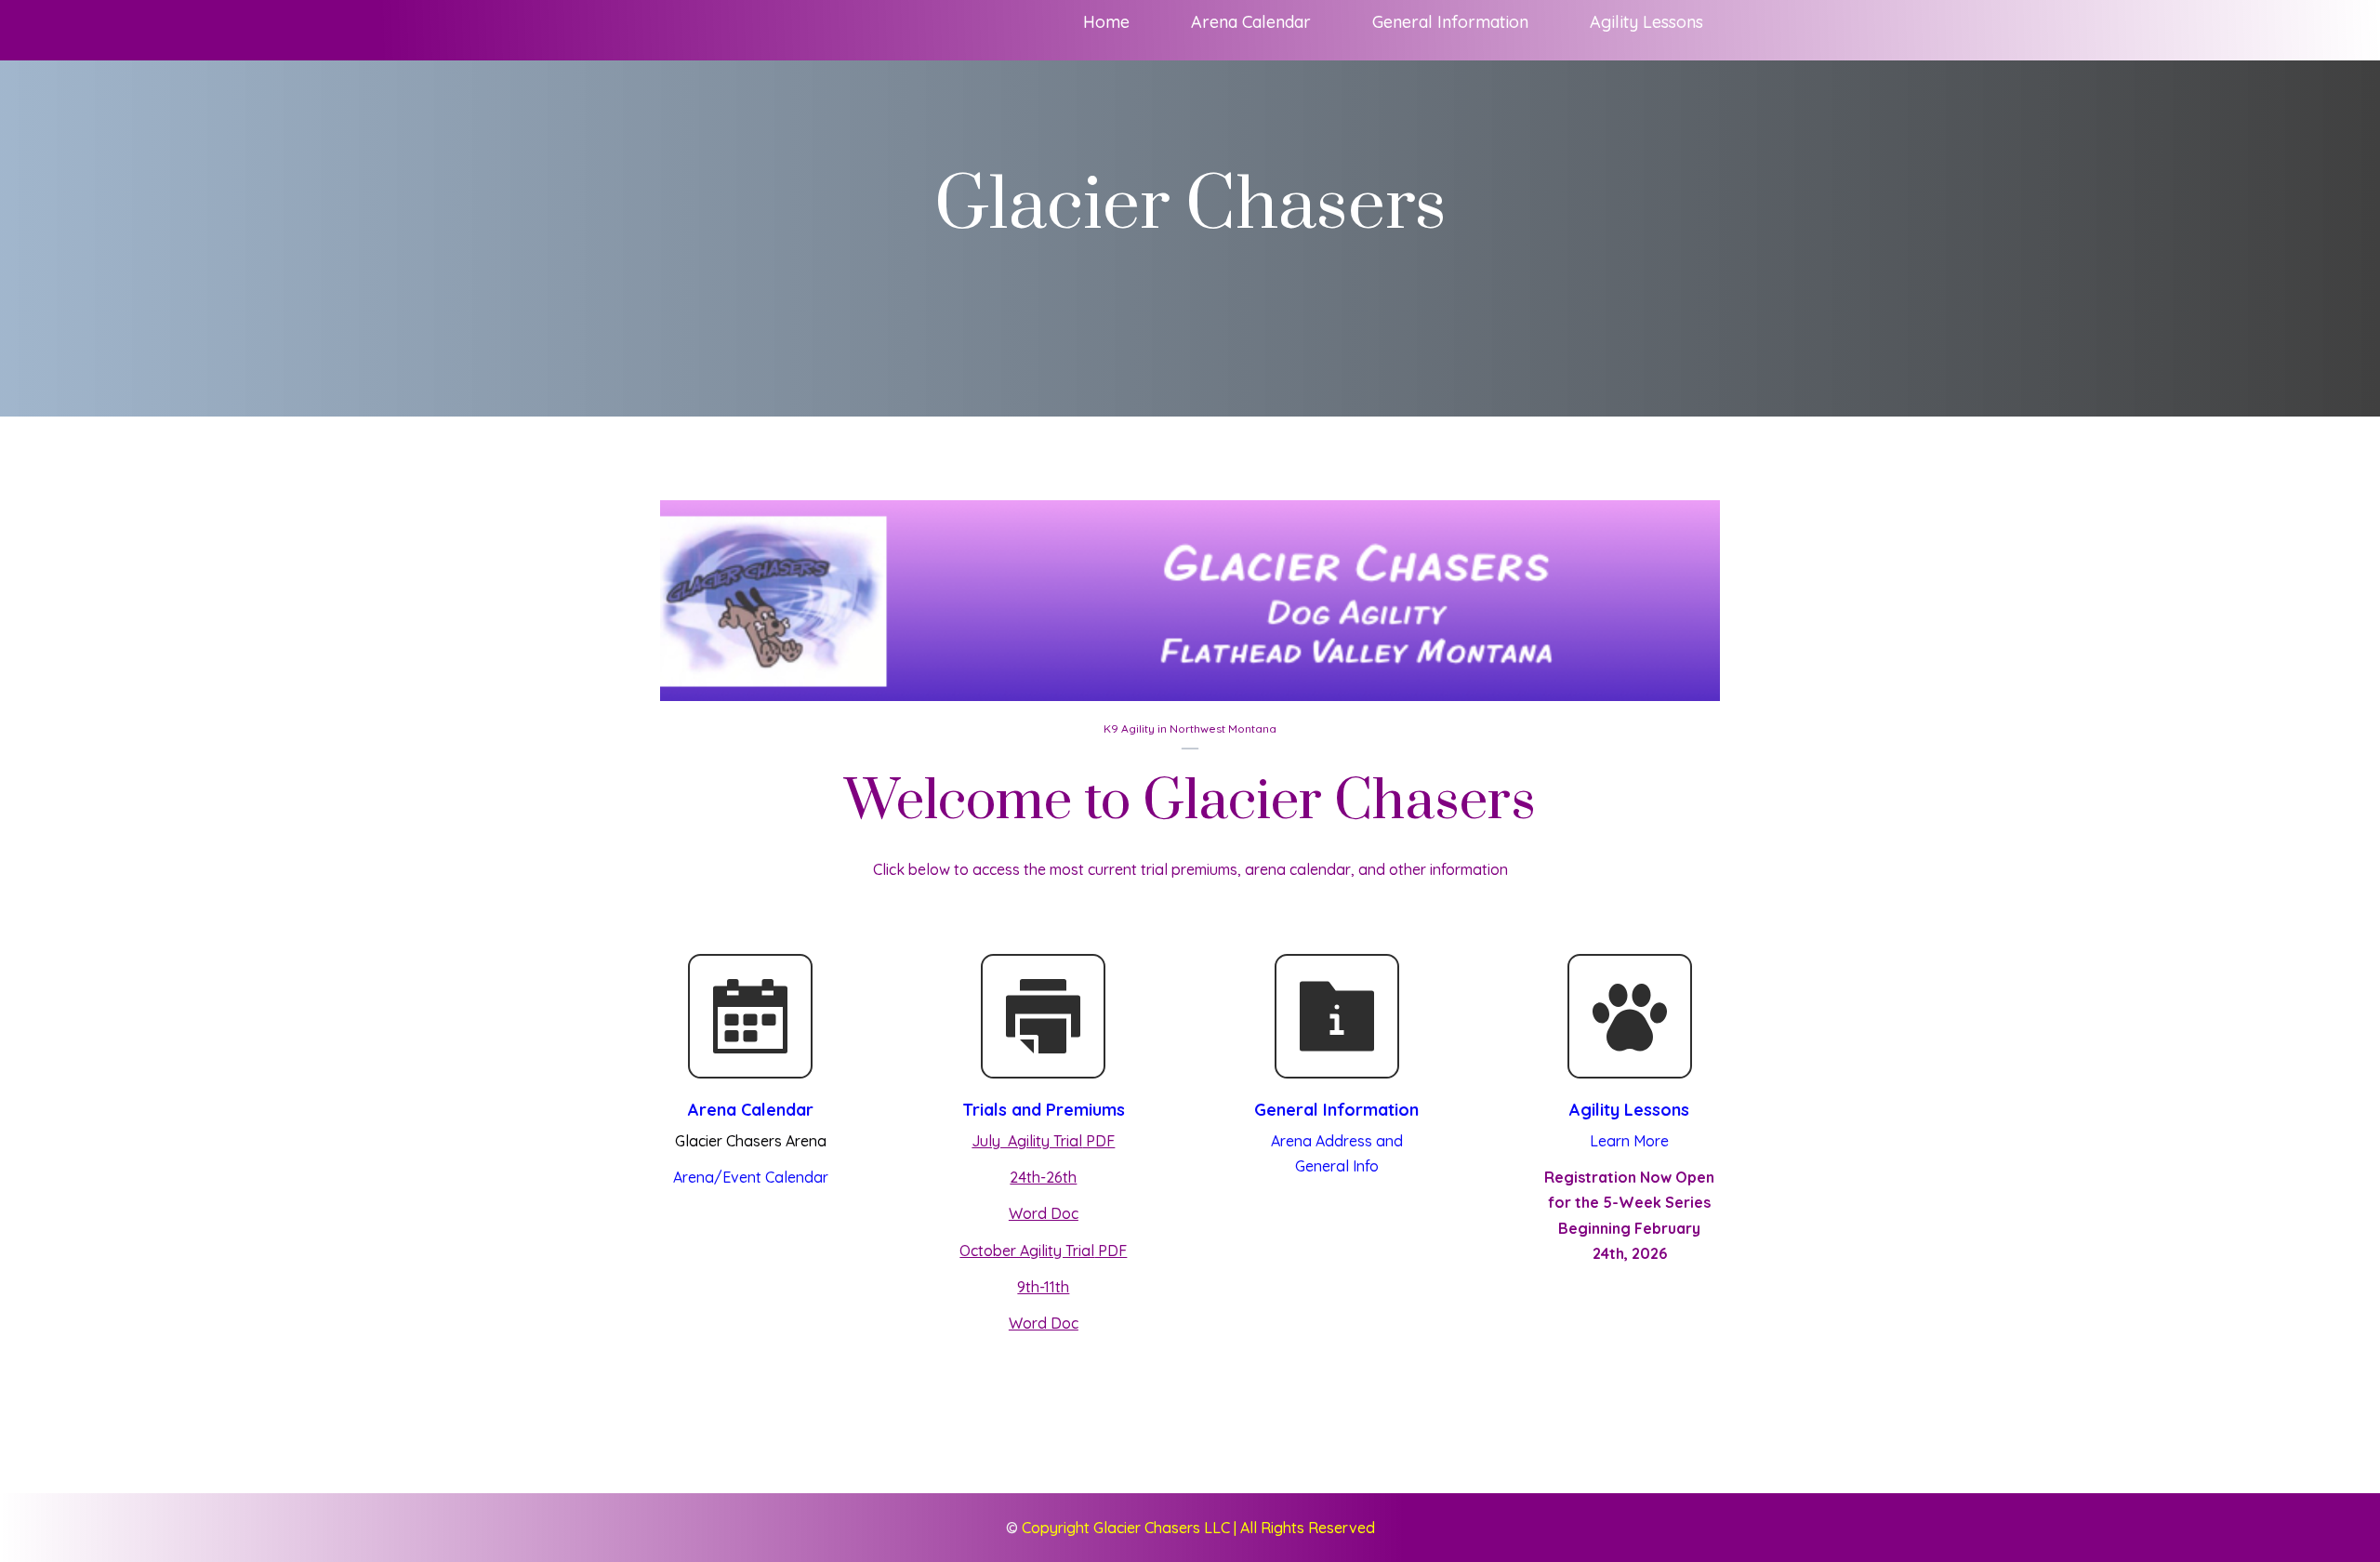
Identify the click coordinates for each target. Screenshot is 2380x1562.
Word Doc (1044, 1213)
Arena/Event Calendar (751, 1177)
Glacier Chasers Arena (751, 1141)
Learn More (1629, 1141)
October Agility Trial (1027, 1251)
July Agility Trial (1027, 1141)
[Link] (750, 1016)
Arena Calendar (751, 1110)
